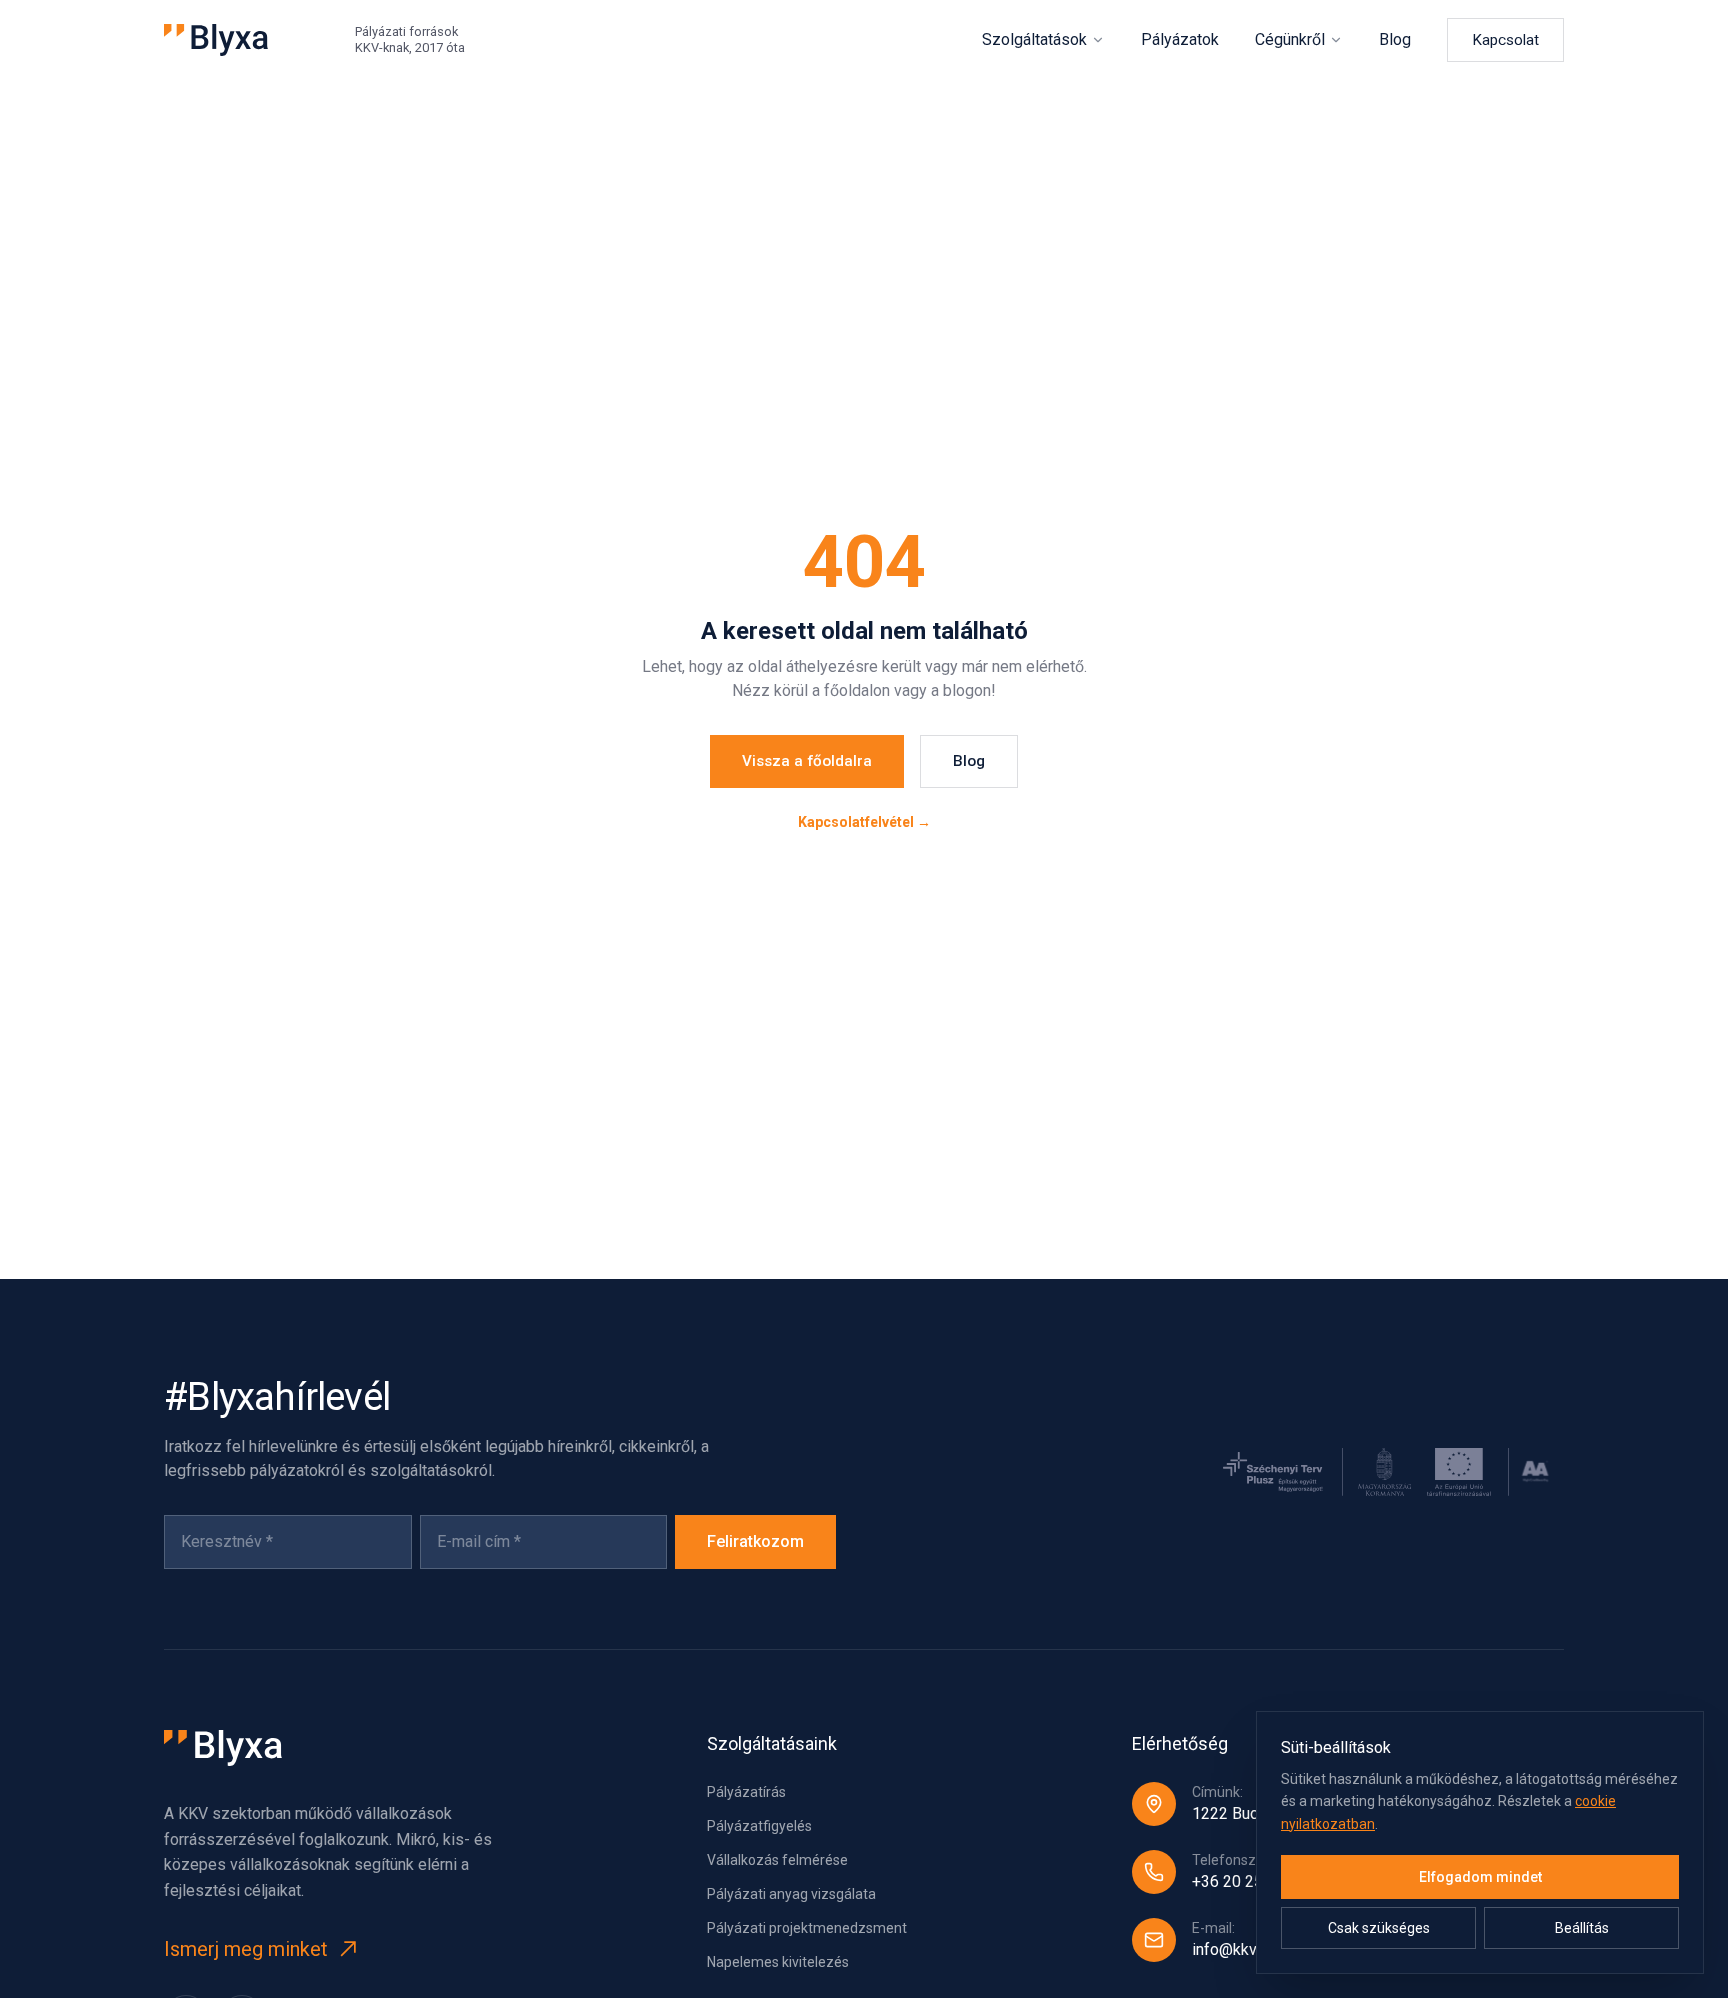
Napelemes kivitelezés (778, 1962)
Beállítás (1582, 1928)
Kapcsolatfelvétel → (864, 822)
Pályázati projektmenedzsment (807, 1928)
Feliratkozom (755, 1541)
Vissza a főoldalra (807, 761)
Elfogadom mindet (1480, 1877)
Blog (1395, 39)
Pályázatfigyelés (759, 1826)
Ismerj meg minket (246, 1949)
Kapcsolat (1505, 40)
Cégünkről (1290, 39)
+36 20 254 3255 (1252, 1881)
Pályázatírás (746, 1792)
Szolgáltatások (1034, 39)
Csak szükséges (1379, 1928)
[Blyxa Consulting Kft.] (216, 40)
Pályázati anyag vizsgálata (791, 1894)
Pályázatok (1180, 39)
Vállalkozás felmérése (777, 1860)
